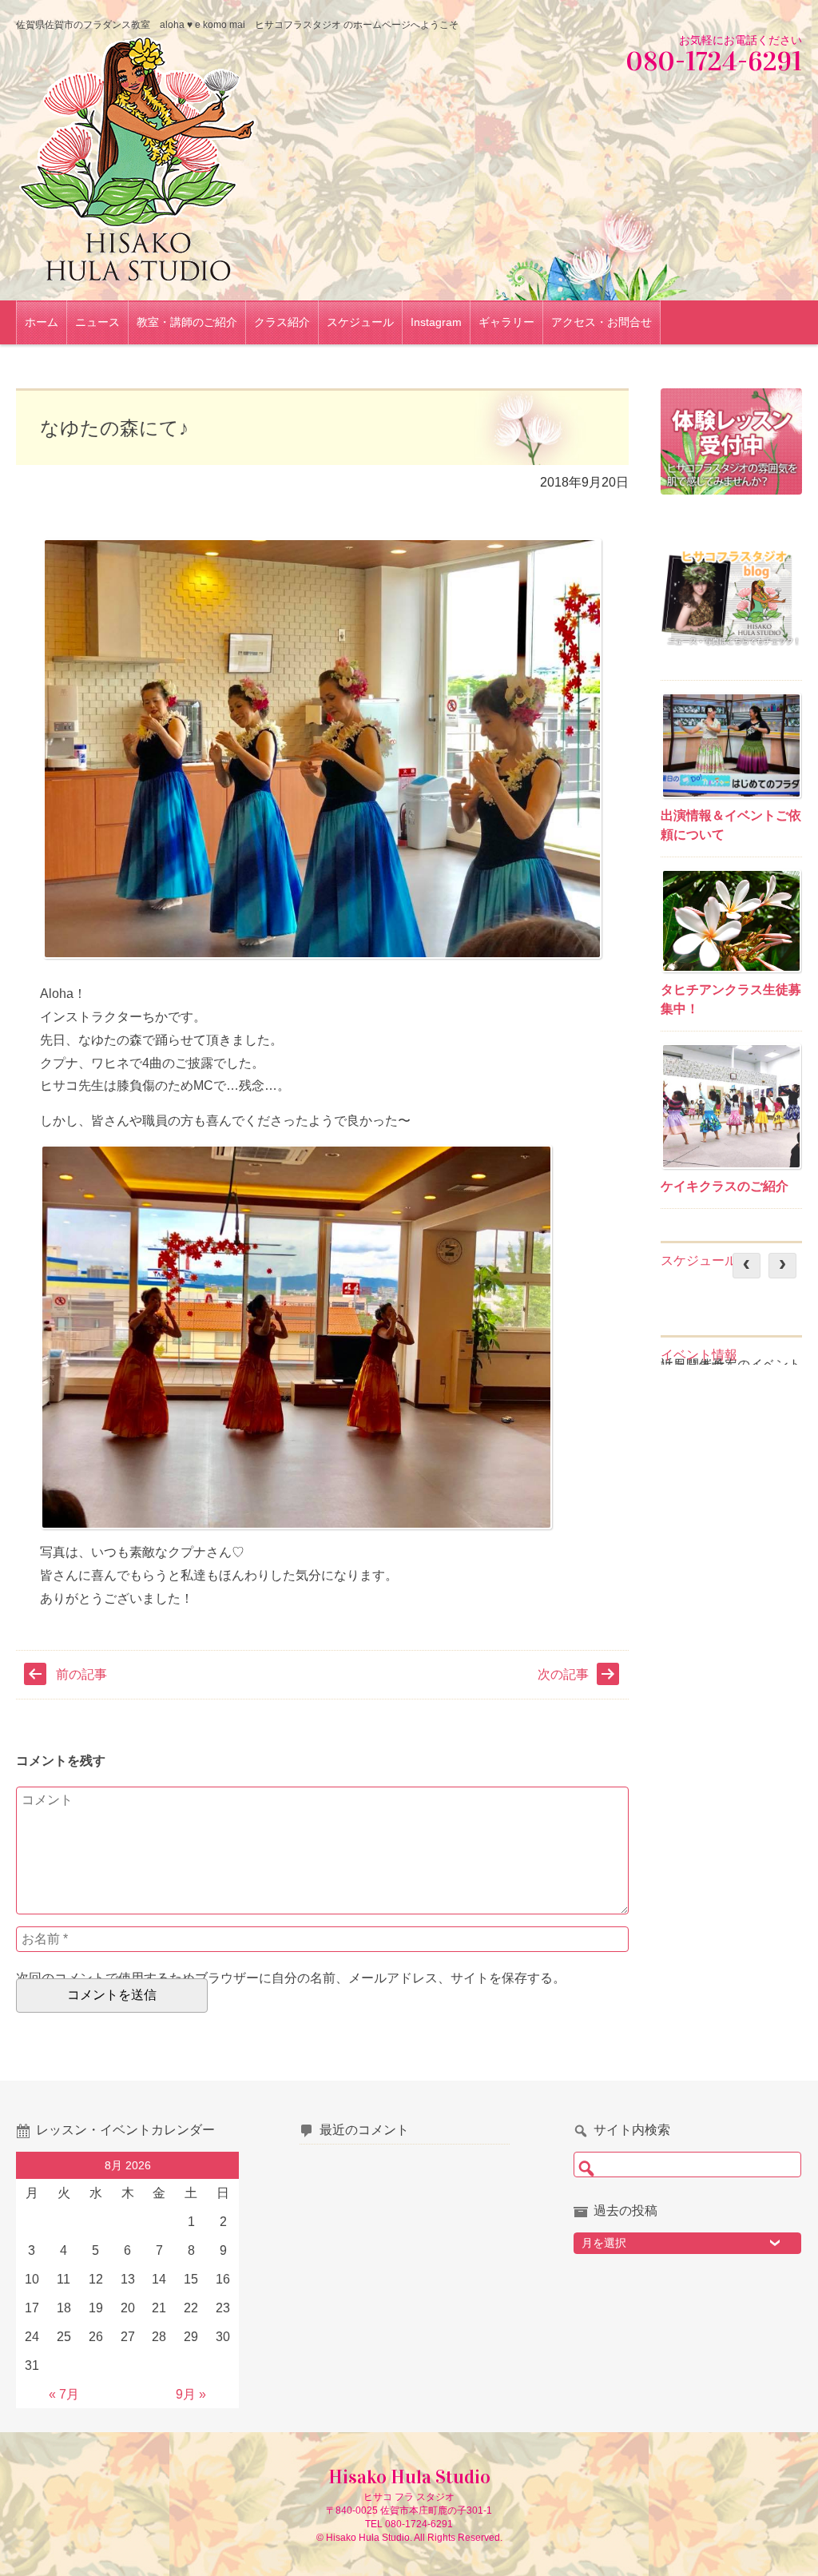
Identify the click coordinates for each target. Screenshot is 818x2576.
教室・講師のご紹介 (187, 322)
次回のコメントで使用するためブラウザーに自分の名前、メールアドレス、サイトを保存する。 (291, 1978)
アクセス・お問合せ (602, 322)
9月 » (191, 2394)
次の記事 (563, 1674)
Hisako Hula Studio (409, 2477)
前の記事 (81, 1674)
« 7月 (64, 2394)
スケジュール (360, 322)
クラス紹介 (282, 322)
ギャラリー (506, 322)
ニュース (97, 322)
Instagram (436, 322)
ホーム (42, 322)
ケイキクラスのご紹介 (725, 1186)
